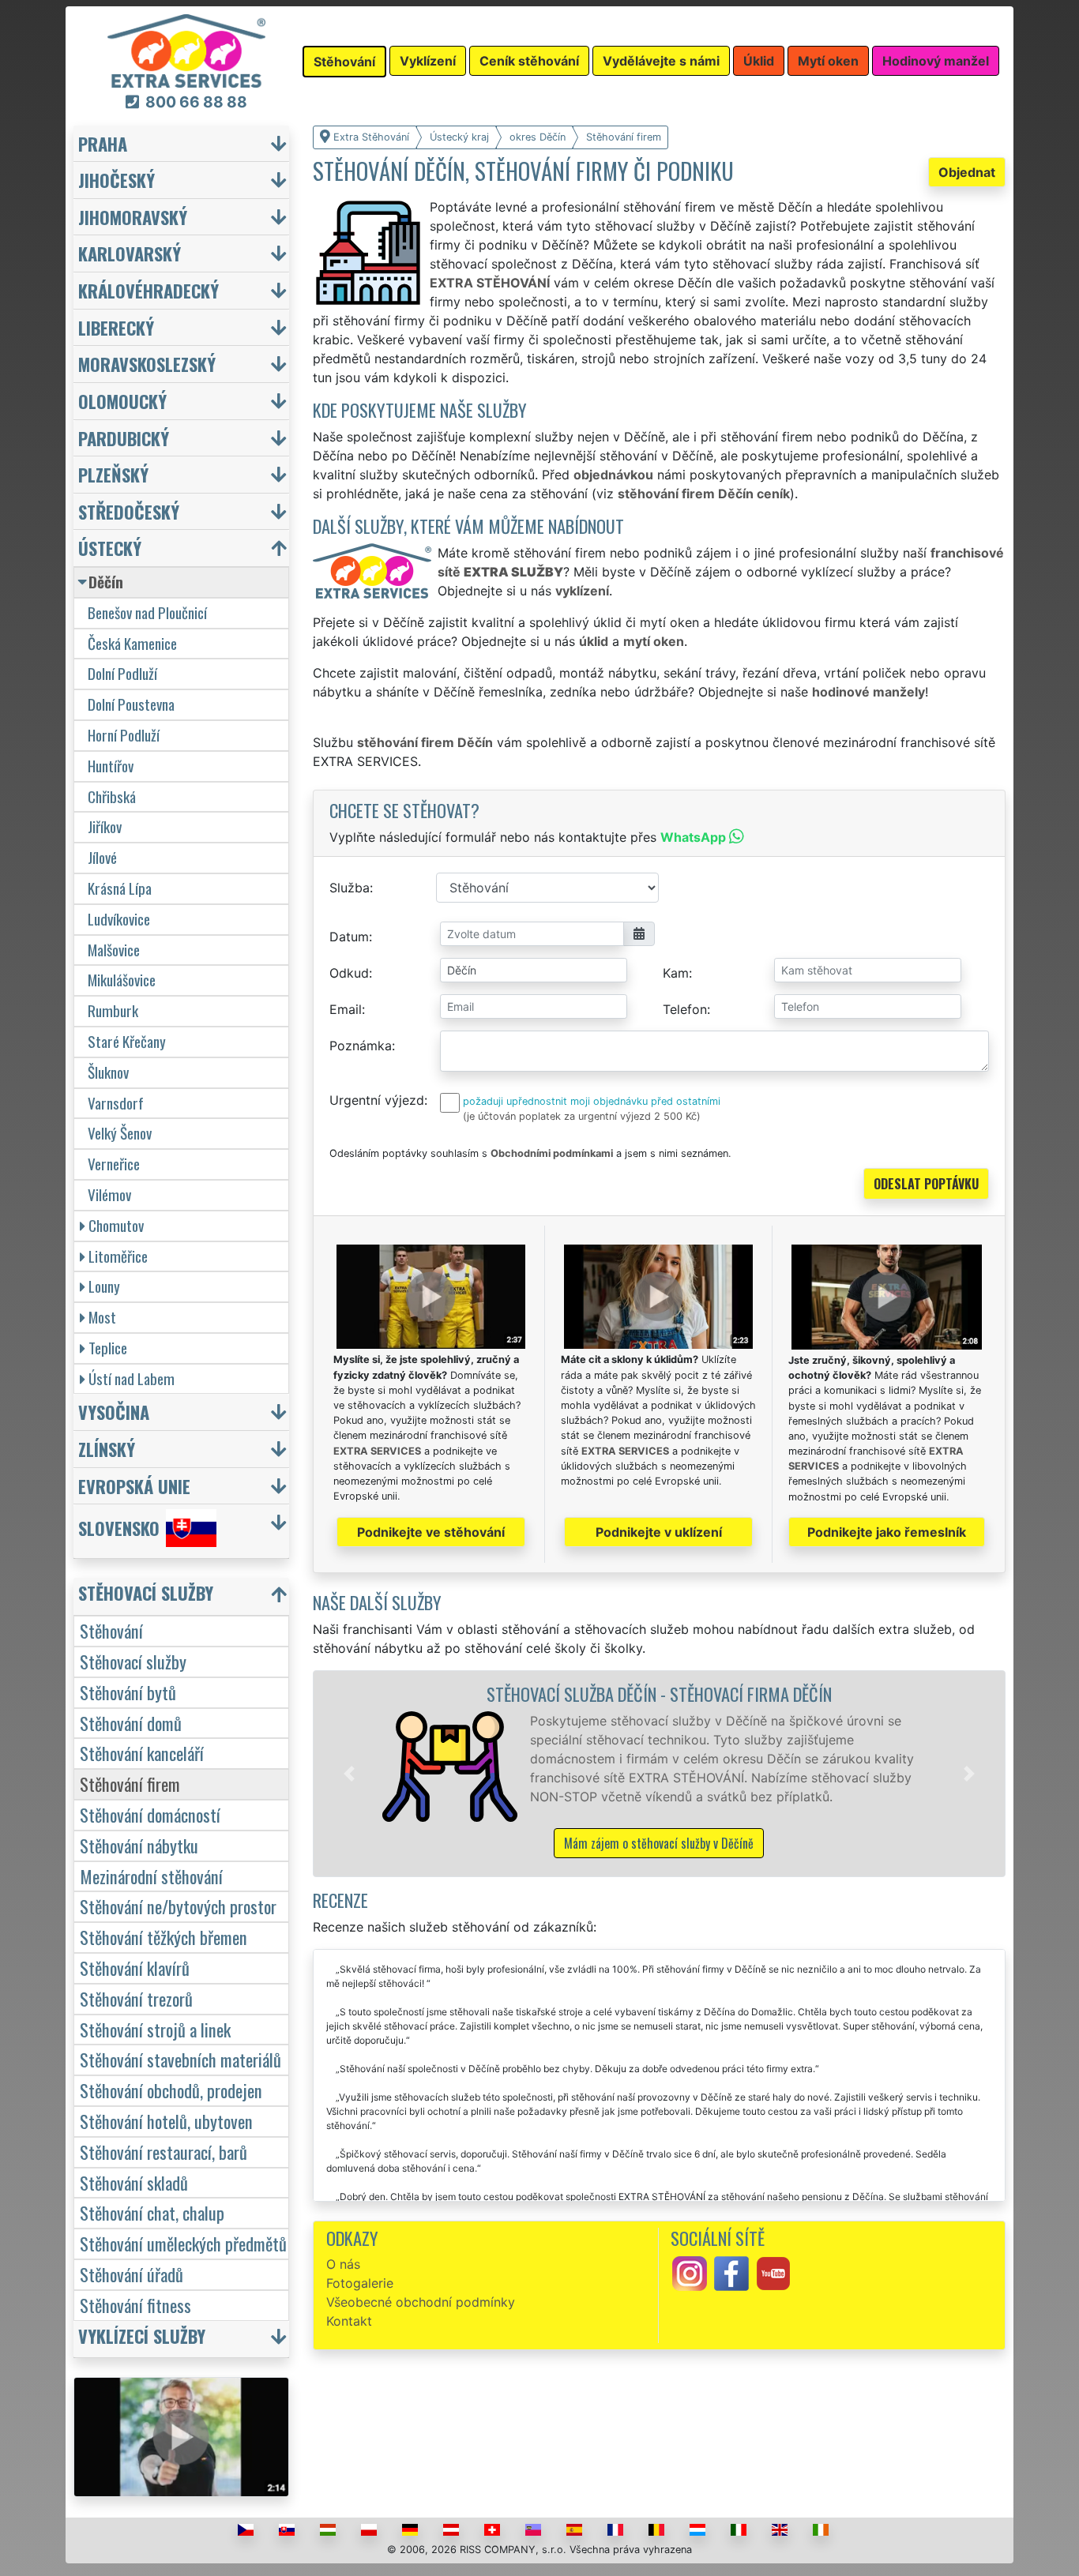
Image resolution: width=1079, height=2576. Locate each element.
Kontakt (349, 2321)
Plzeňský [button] (113, 474)
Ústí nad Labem (132, 1378)
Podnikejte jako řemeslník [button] (887, 1532)
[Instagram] (690, 2273)
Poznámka (361, 1046)
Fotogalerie (360, 2283)
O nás (343, 2264)
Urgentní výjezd (377, 1100)
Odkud (349, 973)
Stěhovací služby (133, 1661)
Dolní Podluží (122, 673)
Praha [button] (103, 143)
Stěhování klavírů (135, 1968)
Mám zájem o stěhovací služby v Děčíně (659, 1843)
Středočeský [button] (129, 511)
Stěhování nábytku (139, 1845)
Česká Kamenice (132, 643)
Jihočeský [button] (117, 180)
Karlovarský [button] (130, 253)
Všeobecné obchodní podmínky (421, 2302)
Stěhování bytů (128, 1692)
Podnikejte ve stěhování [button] (431, 1532)
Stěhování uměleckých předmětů (183, 2243)
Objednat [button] (967, 172)
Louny (104, 1286)
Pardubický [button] (124, 438)
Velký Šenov (120, 1133)
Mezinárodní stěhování (151, 1876)
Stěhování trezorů (136, 1998)
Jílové (102, 857)
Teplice (108, 1348)
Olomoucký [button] (122, 401)
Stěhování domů (131, 1723)
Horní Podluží (124, 735)
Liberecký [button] (116, 327)
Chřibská (112, 796)
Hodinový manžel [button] (936, 61)
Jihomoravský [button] (133, 217)
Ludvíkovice (119, 919)
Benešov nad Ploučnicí (147, 612)
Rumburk (113, 1010)
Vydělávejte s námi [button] (661, 61)
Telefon (685, 1009)
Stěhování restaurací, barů (164, 2152)
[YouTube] (773, 2273)
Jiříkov (105, 826)
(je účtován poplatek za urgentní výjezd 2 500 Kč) (582, 1116)
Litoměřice (118, 1256)
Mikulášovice (122, 980)
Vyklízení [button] (428, 61)
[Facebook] (731, 2273)
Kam (676, 973)
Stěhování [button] (344, 62)
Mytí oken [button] (828, 61)
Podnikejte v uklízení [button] (659, 1532)
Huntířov (111, 766)
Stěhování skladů (134, 2182)
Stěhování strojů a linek (155, 2029)
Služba (350, 888)
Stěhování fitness (135, 2305)
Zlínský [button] (107, 1449)
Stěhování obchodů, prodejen (171, 2090)
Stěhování (111, 1630)
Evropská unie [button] (134, 1486)
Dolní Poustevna (131, 704)
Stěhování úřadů (132, 2274)
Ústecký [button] (110, 548)
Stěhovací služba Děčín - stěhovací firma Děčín (659, 1694)
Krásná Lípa (120, 888)
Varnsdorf (116, 1103)
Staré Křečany (127, 1041)
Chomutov (116, 1225)
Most (102, 1317)
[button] (349, 1774)
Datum (349, 937)
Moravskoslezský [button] (147, 364)
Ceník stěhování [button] (529, 61)
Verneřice (114, 1164)
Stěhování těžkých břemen (164, 1937)
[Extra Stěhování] (186, 50)
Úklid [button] (759, 61)
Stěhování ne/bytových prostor (178, 1906)
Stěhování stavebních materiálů (180, 2059)
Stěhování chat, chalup (152, 2212)
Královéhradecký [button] (149, 290)
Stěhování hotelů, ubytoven (166, 2121)
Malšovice (114, 950)
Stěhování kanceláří (142, 1753)
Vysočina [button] (114, 1412)
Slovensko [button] (119, 1528)
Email (346, 1009)
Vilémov (109, 1194)
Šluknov (108, 1072)
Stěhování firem (130, 1784)
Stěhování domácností (150, 1814)
